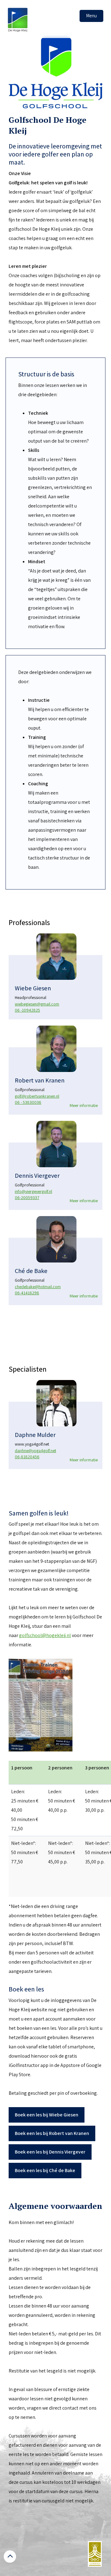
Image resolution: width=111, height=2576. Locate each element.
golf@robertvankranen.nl (37, 1096)
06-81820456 (27, 1457)
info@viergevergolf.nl (33, 1191)
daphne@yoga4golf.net (35, 1451)
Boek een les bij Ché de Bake (45, 2170)
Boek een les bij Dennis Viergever (50, 2152)
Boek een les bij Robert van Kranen (52, 2133)
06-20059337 (27, 1198)
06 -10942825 (27, 1010)
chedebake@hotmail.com (38, 1287)
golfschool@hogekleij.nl (45, 1635)
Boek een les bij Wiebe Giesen (47, 2115)
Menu (91, 16)
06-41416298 (27, 1293)
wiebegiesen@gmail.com (37, 1004)
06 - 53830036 (28, 1102)
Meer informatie (84, 1105)
